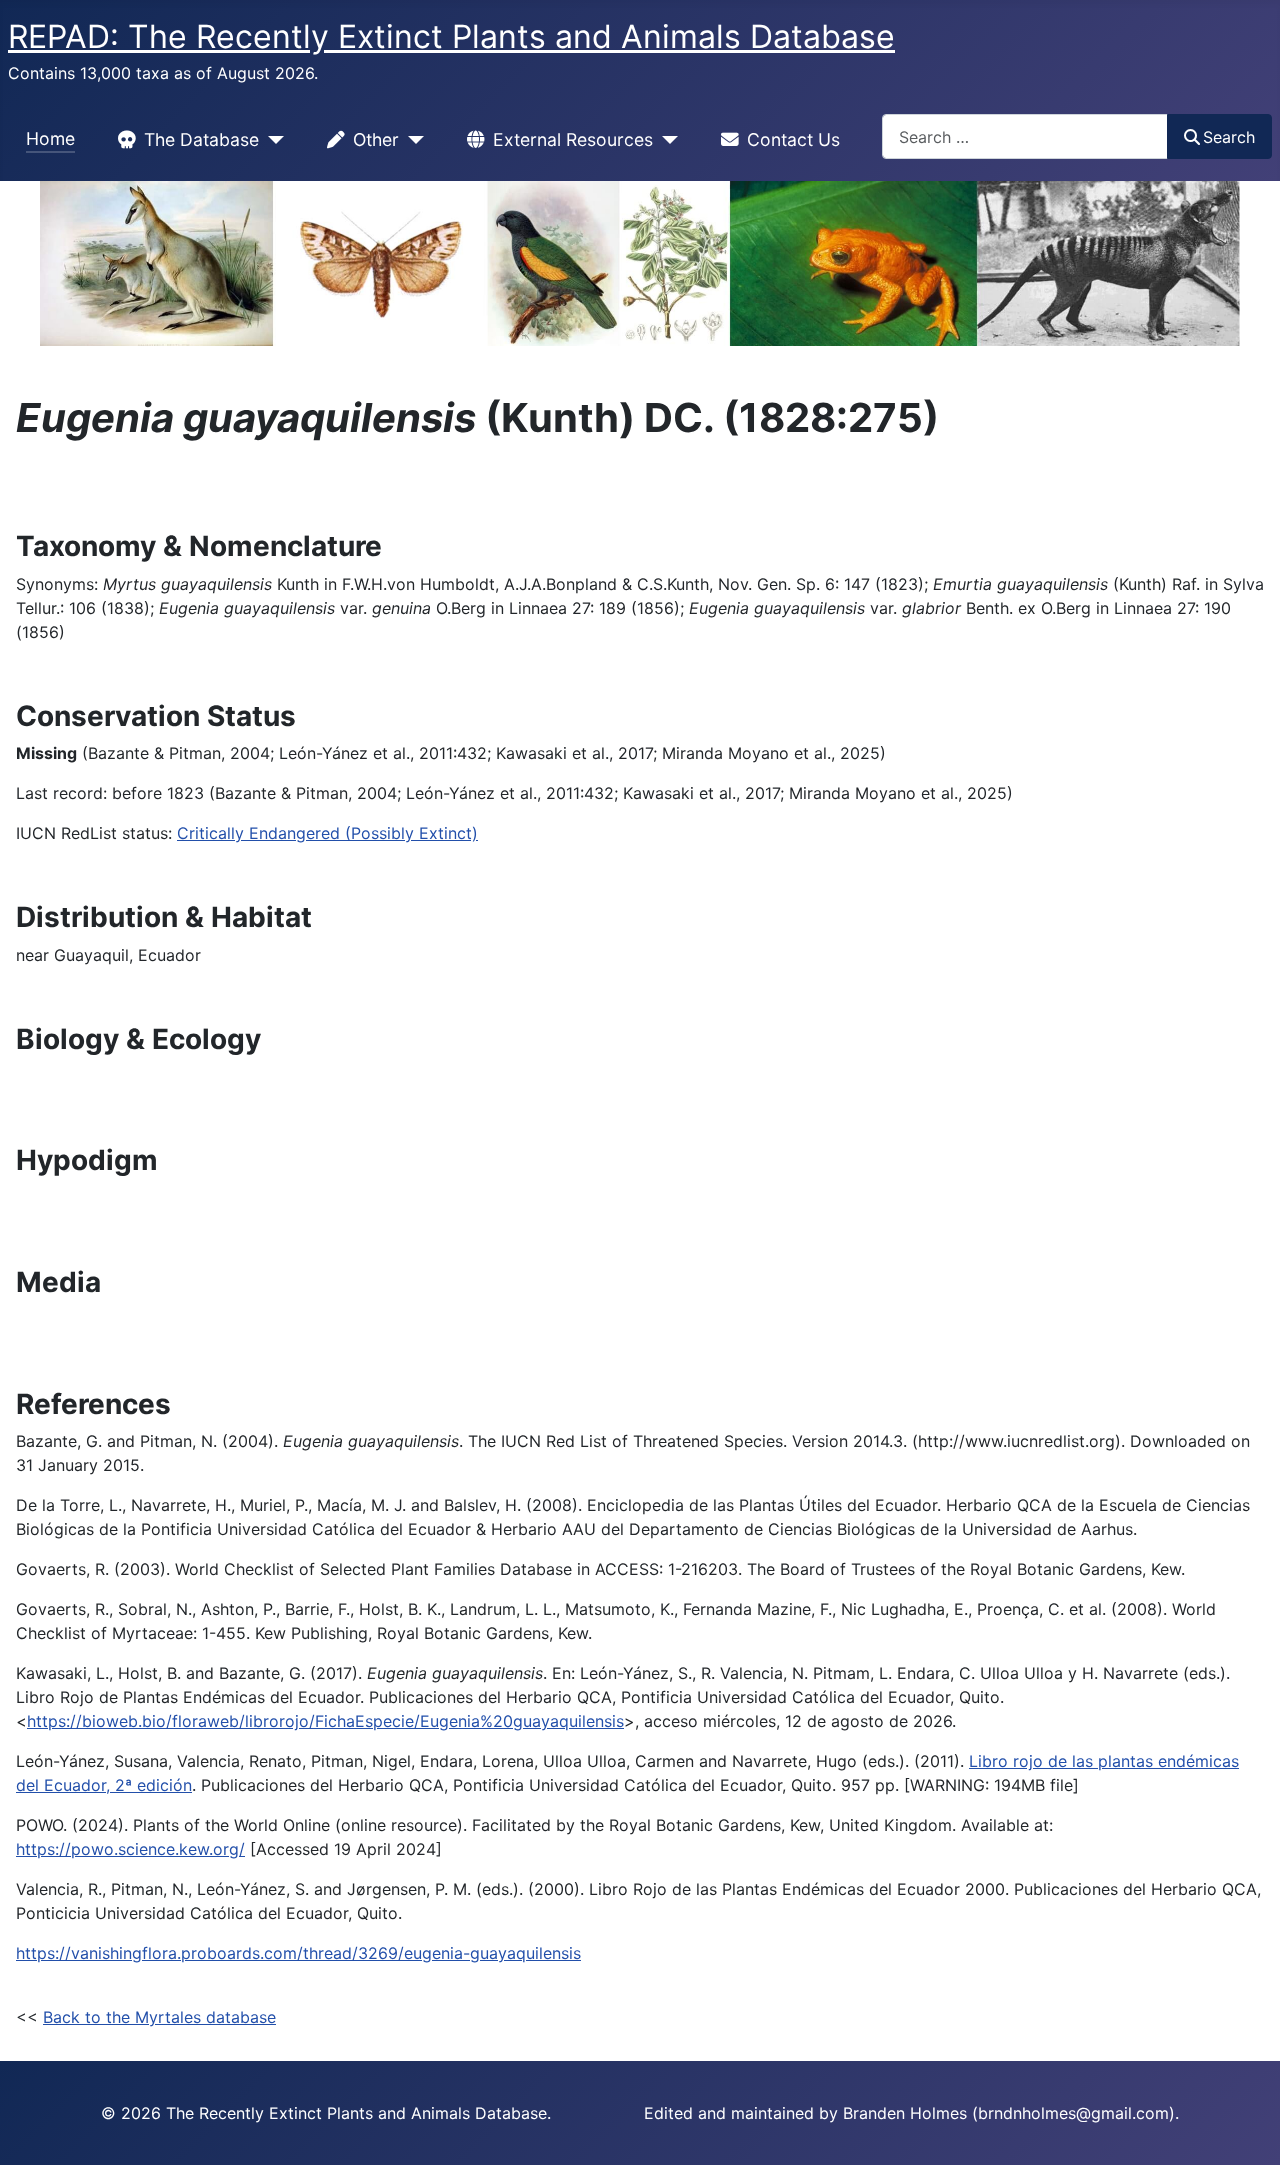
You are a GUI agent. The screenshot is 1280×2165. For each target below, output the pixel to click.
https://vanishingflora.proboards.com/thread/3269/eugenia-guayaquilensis (298, 1953)
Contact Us (793, 139)
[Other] (411, 140)
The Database (201, 139)
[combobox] (1025, 136)
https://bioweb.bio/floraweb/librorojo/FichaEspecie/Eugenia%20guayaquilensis (325, 1721)
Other (376, 139)
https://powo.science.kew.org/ (130, 1849)
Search (1229, 137)
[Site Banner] (640, 263)
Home (50, 138)
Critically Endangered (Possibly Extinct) (327, 833)
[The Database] (271, 140)
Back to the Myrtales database (159, 2017)
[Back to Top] (1245, 2128)
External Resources (573, 139)
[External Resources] (665, 140)
